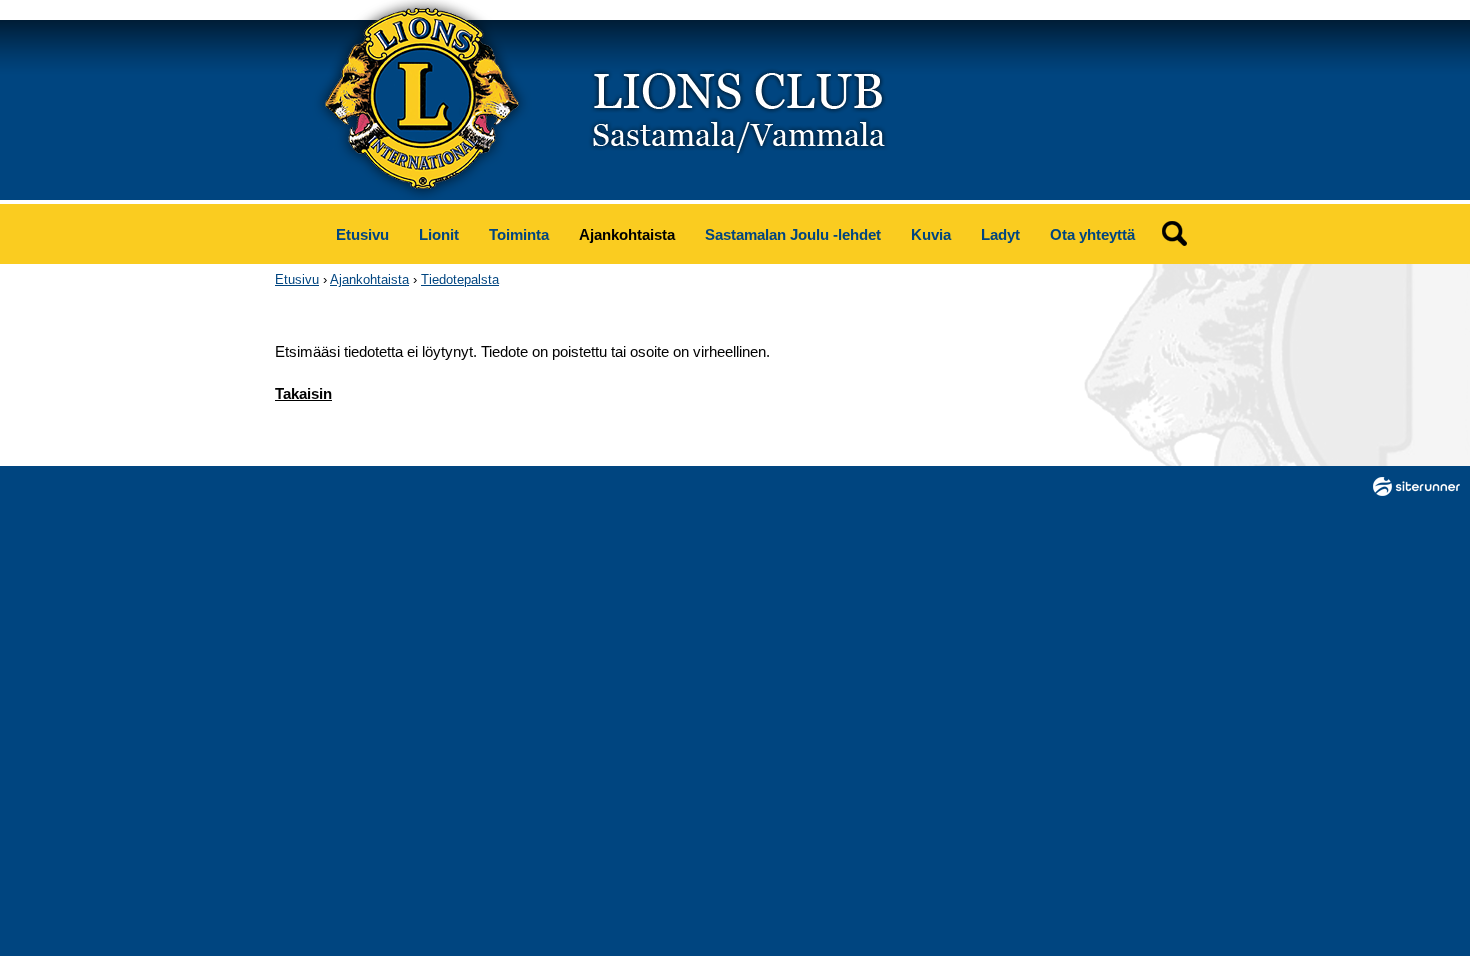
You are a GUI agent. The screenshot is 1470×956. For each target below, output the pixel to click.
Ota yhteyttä (1092, 234)
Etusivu (362, 234)
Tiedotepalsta (460, 279)
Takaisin (303, 393)
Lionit (439, 234)
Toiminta (519, 234)
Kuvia (931, 234)
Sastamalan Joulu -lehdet (793, 234)
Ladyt (1000, 234)
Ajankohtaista (627, 234)
